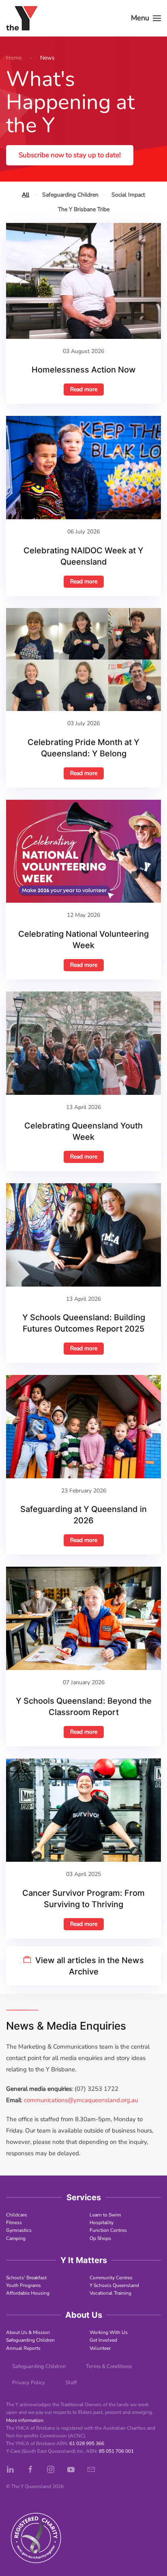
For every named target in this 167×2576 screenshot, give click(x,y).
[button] (146, 18)
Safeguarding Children (30, 2340)
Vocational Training (110, 2293)
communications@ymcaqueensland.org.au (81, 2100)
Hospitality (102, 2223)
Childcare (16, 2215)
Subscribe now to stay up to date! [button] (70, 155)
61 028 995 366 (87, 2443)
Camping (16, 2238)
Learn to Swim (105, 2215)
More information (25, 2420)
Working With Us (109, 2332)
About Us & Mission (28, 2332)
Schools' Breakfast (26, 2278)
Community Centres (111, 2278)
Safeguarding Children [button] (70, 195)
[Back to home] (22, 18)
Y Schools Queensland (114, 2285)
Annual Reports (23, 2348)
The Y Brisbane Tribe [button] (84, 209)
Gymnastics (19, 2230)
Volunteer (100, 2348)
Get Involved (103, 2340)
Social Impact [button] (128, 195)
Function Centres (108, 2230)
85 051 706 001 (116, 2451)
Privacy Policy (29, 2383)
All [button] (26, 195)
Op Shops (100, 2238)
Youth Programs (24, 2285)
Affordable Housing (28, 2293)
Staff (71, 2383)
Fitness (14, 2223)
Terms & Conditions (109, 2366)
